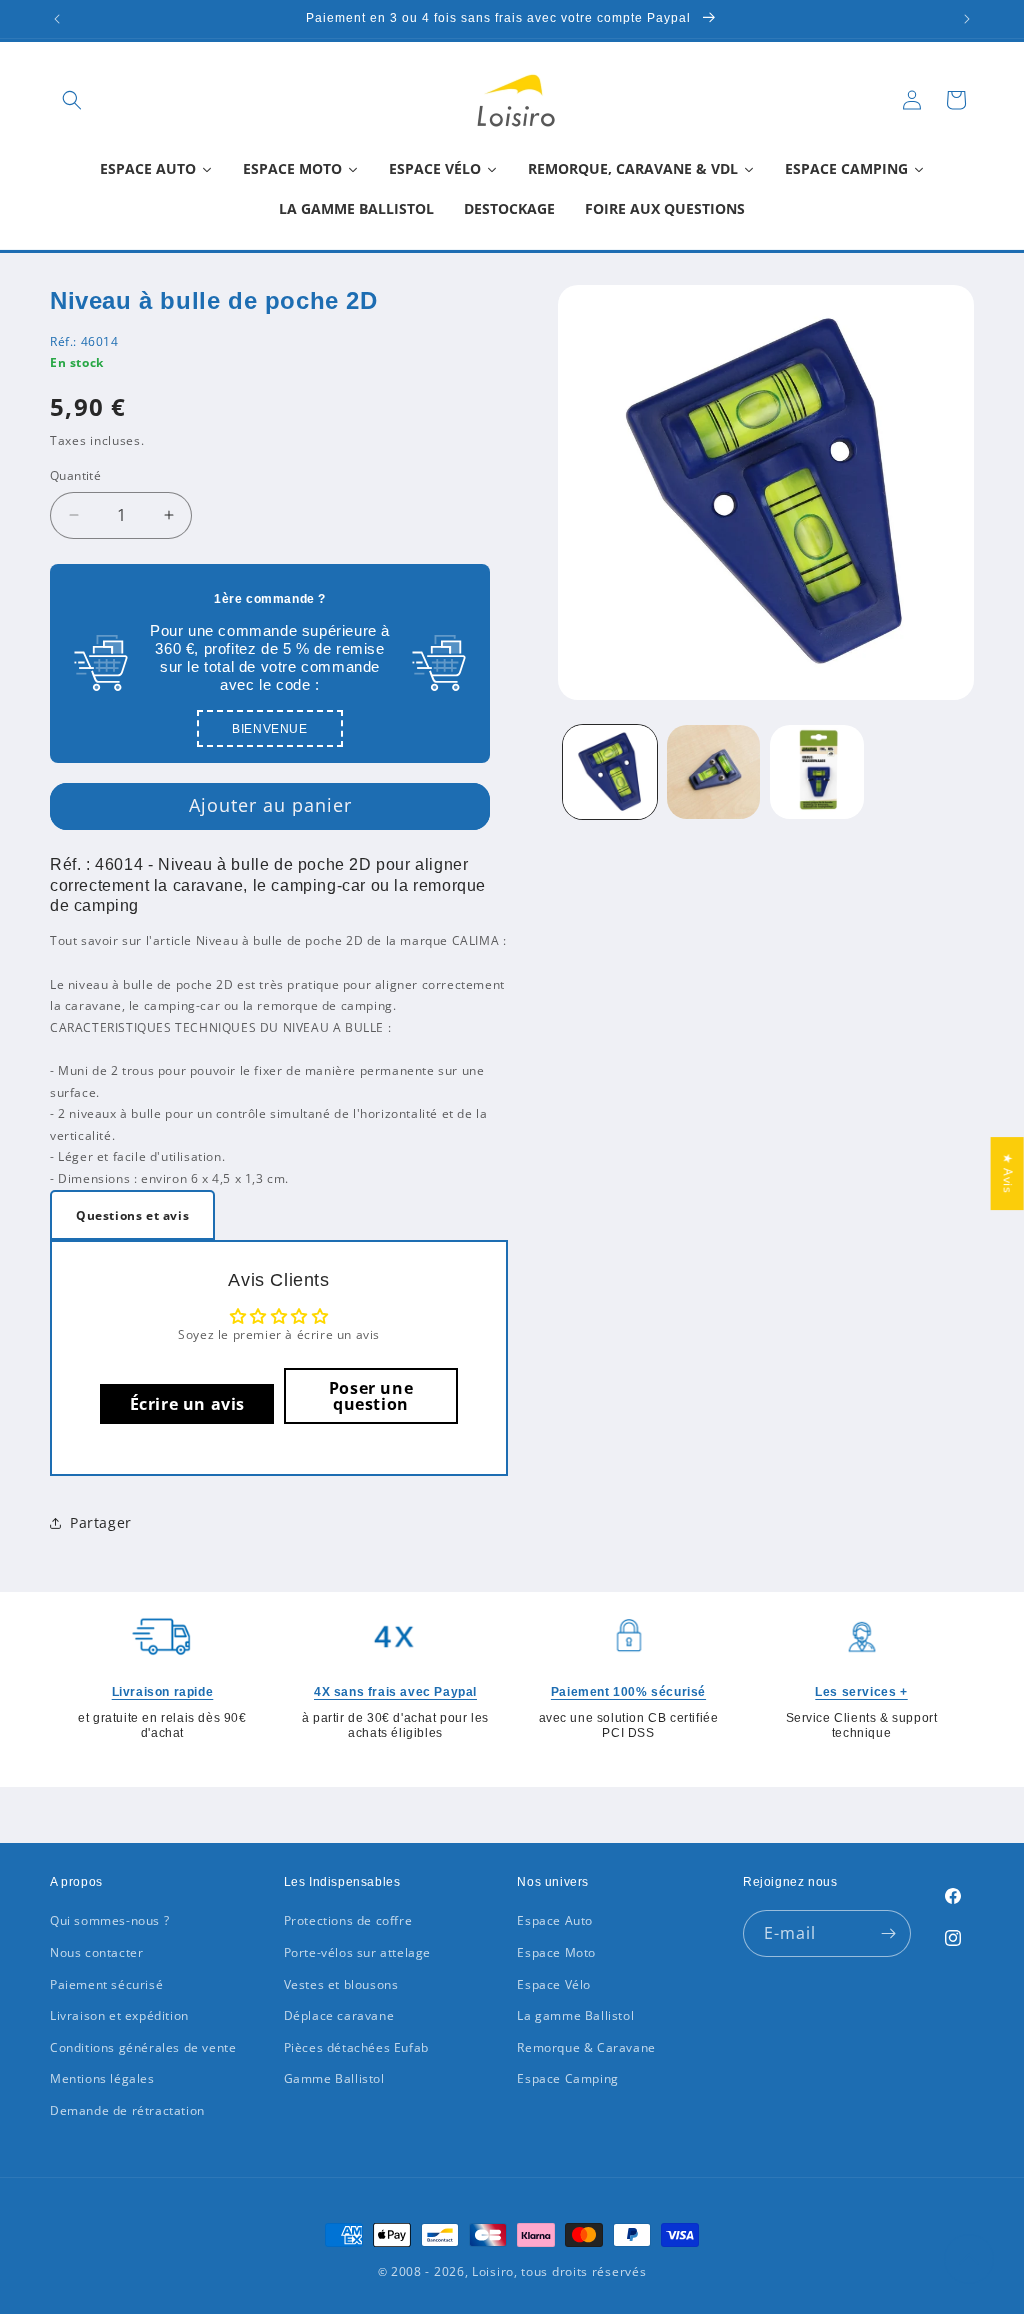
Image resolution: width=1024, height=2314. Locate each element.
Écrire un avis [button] (187, 1404)
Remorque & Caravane (586, 2047)
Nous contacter (96, 1952)
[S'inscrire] (888, 1933)
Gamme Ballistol (334, 2078)
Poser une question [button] (371, 1396)
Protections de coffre (348, 1920)
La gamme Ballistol (575, 2015)
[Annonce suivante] (967, 19)
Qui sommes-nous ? (109, 1920)
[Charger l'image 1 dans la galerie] (609, 771)
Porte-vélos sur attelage (357, 1952)
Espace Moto (556, 1952)
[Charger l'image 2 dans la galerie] (713, 771)
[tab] (132, 1215)
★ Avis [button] (1008, 1173)
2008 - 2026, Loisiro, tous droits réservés (516, 2271)
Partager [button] (101, 1522)
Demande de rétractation (127, 2110)
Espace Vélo (554, 1984)
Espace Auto (555, 1920)
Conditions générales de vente (143, 2047)
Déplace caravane (339, 2015)
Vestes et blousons (341, 1984)
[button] (72, 100)
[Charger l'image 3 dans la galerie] (816, 771)
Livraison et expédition (119, 2015)
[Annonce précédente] (57, 19)
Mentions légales (102, 2078)
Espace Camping (567, 2078)
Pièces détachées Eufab (356, 2047)
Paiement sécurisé (106, 1984)
